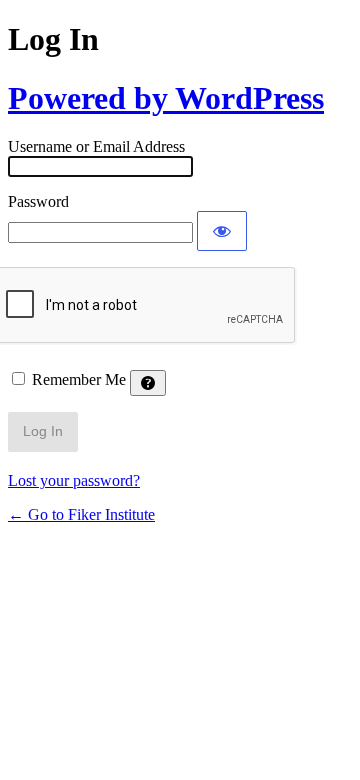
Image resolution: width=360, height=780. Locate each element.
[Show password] (222, 231)
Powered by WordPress (166, 98)
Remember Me (79, 379)
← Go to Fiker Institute (81, 514)
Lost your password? (74, 480)
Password (38, 201)
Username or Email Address (96, 146)
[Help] (148, 383)
